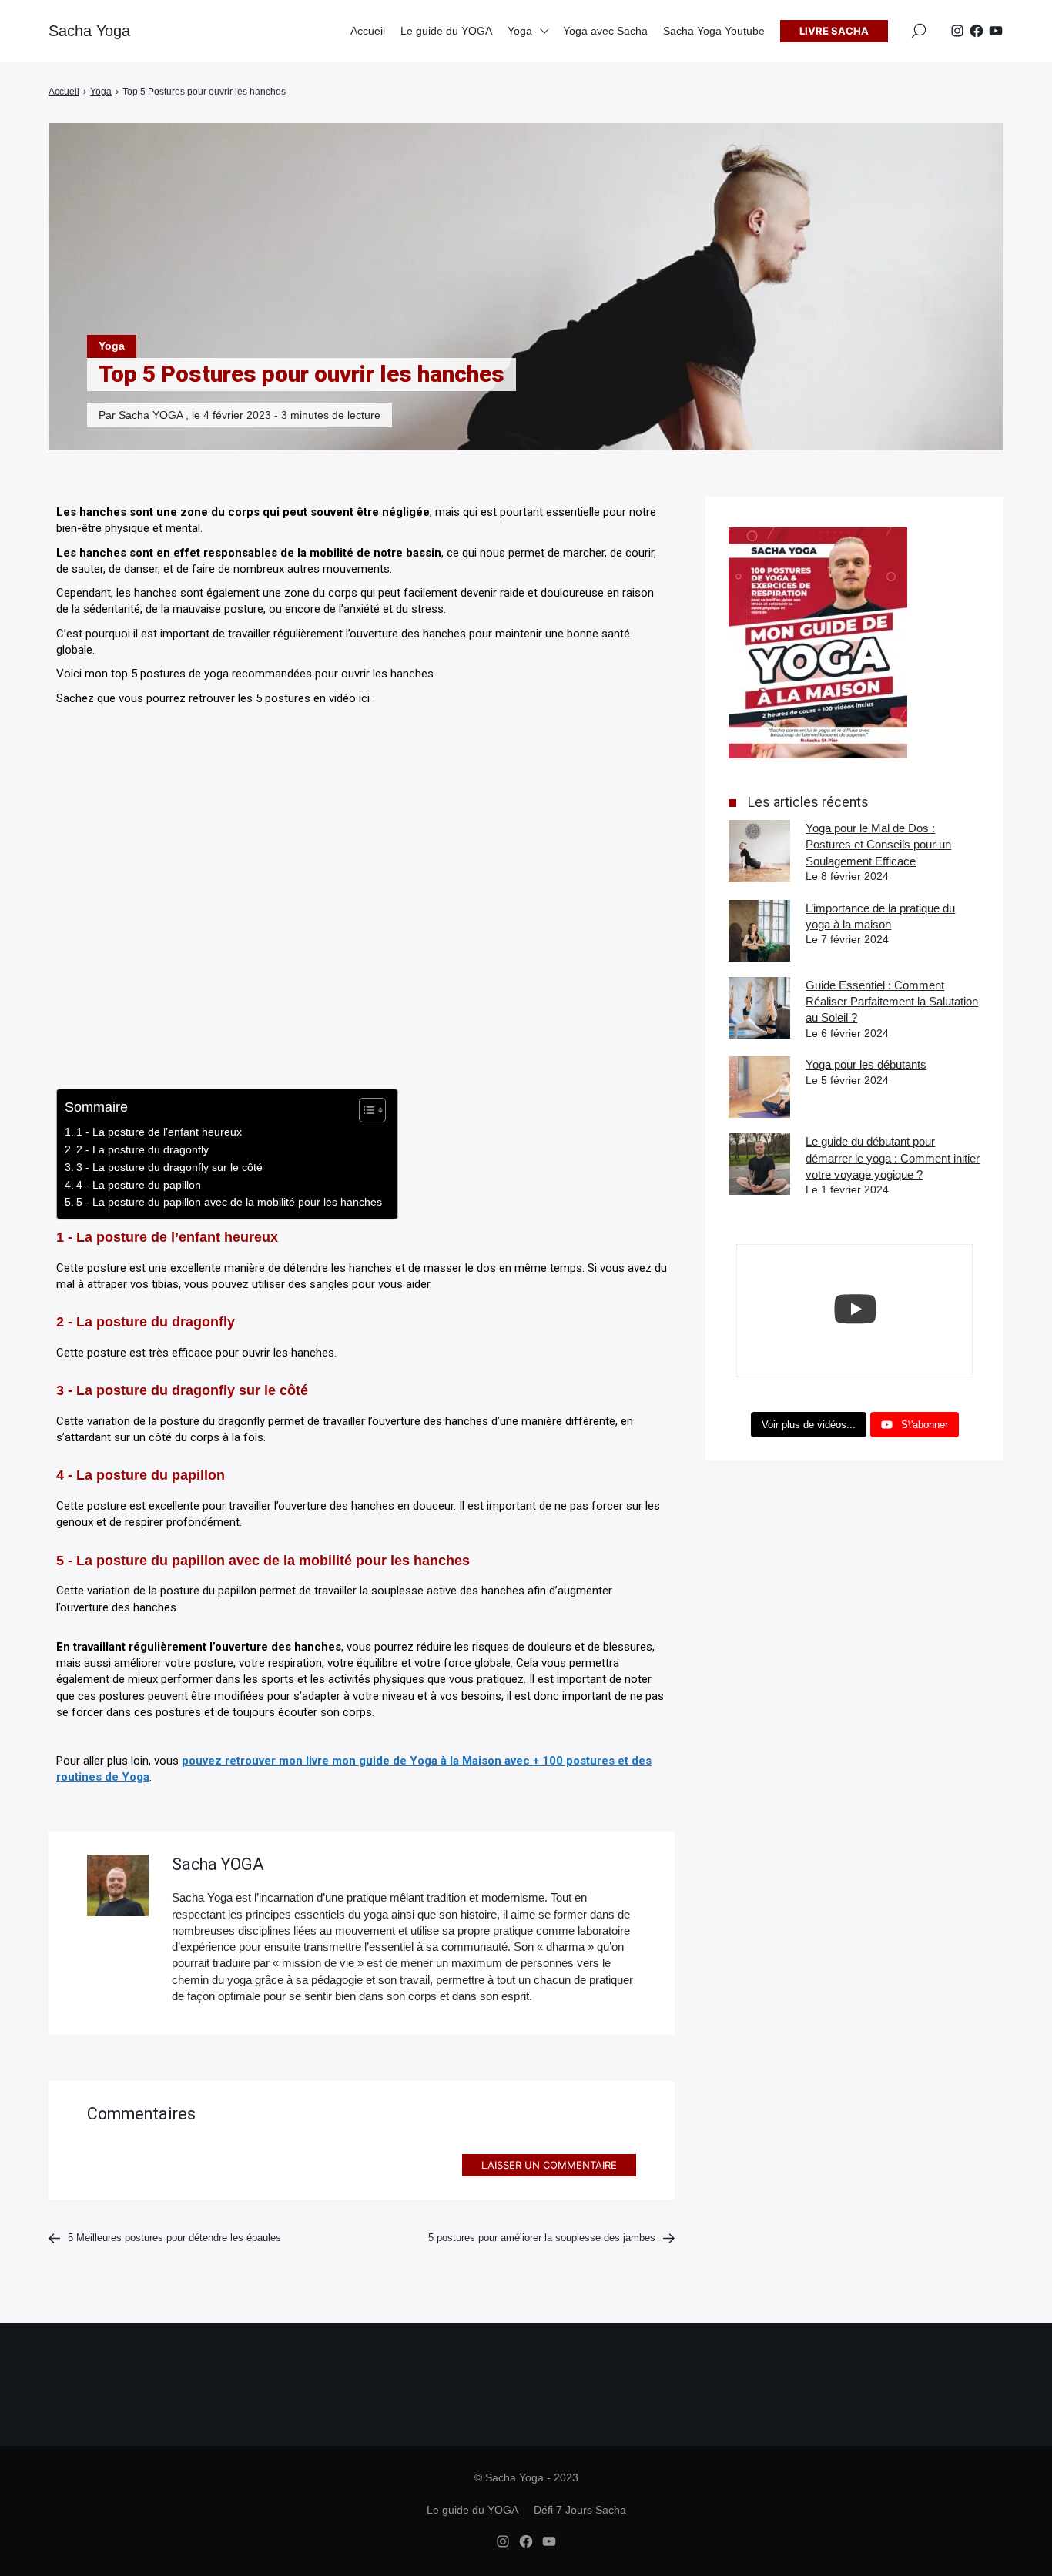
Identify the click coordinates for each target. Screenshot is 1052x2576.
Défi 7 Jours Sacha (580, 2510)
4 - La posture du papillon (139, 1185)
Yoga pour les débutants (866, 1064)
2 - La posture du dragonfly (142, 1149)
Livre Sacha (834, 31)
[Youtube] (996, 31)
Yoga (112, 346)
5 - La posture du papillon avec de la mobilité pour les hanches (229, 1202)
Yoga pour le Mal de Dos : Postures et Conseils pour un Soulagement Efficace (878, 845)
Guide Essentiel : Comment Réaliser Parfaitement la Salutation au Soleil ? (892, 1002)
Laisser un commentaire (549, 2165)
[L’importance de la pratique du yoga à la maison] (759, 931)
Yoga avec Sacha (605, 31)
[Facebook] (977, 31)
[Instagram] (957, 31)
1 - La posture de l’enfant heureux (159, 1132)
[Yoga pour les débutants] (759, 1087)
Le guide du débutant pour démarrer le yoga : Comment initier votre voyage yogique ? (893, 1158)
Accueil (368, 31)
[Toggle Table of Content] (365, 1110)
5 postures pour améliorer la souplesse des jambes (542, 2238)
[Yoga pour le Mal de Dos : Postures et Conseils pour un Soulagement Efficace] (759, 851)
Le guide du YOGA (446, 31)
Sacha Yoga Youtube (714, 31)
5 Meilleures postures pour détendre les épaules (176, 2238)
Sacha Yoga (89, 31)
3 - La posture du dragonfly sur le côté (169, 1167)
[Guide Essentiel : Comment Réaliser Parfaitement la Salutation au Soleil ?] (759, 1008)
